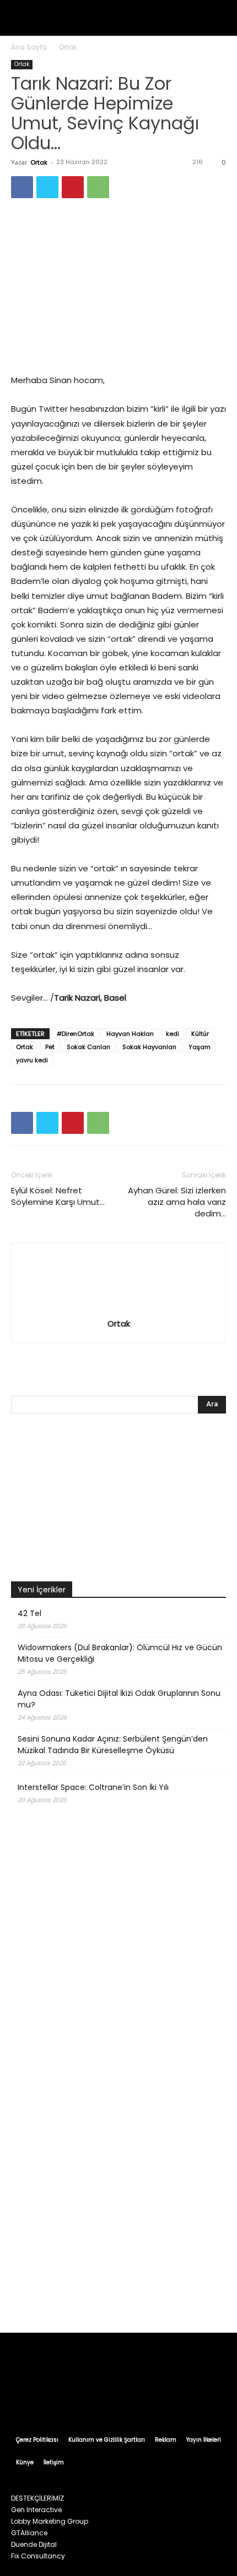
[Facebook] (22, 187)
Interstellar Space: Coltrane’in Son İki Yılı (93, 1787)
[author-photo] (118, 1308)
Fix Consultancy (38, 2556)
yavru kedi (32, 1060)
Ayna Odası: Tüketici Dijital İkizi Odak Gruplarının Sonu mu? (119, 1699)
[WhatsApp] (98, 187)
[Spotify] (129, 2399)
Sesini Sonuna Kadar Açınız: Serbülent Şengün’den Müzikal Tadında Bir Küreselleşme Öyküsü (113, 1745)
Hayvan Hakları (130, 1034)
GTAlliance (29, 2533)
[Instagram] (87, 2399)
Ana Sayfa (29, 47)
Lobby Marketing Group (50, 2521)
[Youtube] (171, 2399)
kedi (173, 1034)
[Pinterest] (73, 187)
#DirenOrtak (76, 1034)
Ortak (68, 47)
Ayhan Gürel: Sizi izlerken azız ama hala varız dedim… (177, 1202)
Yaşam (200, 1047)
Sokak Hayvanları (149, 1047)
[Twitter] (47, 187)
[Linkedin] (108, 2399)
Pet (50, 1047)
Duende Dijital (34, 2544)
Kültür (200, 1034)
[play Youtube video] (118, 1500)
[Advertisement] (118, 2193)
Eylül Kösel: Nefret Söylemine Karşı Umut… (58, 1196)
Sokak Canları (88, 1047)
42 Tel (29, 1613)
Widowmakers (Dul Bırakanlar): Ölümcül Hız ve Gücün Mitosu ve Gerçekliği (120, 1653)
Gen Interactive (36, 2510)
